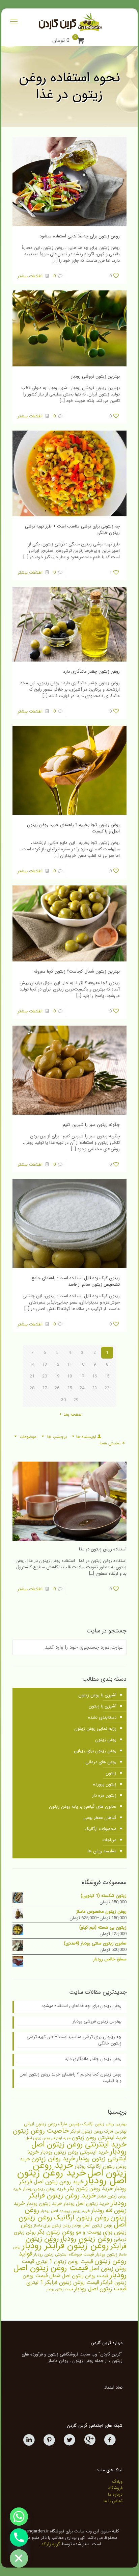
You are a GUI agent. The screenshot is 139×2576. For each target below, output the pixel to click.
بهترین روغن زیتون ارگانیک (104, 2124)
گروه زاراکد (51, 2544)
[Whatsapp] (19, 2517)
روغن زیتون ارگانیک (81, 2218)
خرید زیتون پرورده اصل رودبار (65, 2211)
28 (32, 1388)
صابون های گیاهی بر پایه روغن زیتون (83, 1807)
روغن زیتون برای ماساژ (52, 2225)
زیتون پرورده (105, 1784)
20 (45, 1376)
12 (57, 1364)
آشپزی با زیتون (103, 1706)
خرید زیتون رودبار (44, 2204)
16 (94, 1376)
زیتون (111, 1773)
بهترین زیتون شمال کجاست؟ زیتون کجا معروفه (77, 971)
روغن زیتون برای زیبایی (95, 1751)
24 (82, 1388)
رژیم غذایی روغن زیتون (95, 1729)
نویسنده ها (86, 1437)
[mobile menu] (14, 22)
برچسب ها (57, 1437)
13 (45, 1364)
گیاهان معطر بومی (100, 1818)
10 (82, 1364)
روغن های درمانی (101, 1762)
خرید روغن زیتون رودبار (44, 2189)
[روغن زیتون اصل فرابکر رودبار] (69, 22)
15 (107, 1376)
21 (32, 1376)
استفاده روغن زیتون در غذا (103, 1549)
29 (76, 1400)
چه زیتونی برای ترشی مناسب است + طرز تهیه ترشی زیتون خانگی (72, 530)
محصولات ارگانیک (101, 1829)
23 (94, 1388)
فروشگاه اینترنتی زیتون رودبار (58, 2255)
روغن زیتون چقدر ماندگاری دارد (91, 672)
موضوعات (28, 1437)
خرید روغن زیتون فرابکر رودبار (78, 2199)
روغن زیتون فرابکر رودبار (65, 2246)
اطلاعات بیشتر (30, 276)
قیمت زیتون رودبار (60, 2289)
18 (69, 1376)
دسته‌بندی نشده (102, 1717)
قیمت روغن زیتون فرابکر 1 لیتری (63, 2283)
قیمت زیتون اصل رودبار (100, 2289)
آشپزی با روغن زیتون (97, 1695)
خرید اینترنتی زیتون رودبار (77, 2155)
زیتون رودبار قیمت (100, 2254)
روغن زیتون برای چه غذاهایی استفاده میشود (80, 236)
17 (82, 1376)
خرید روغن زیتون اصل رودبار (72, 2177)
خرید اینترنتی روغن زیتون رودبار (75, 2152)
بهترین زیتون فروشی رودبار (95, 376)
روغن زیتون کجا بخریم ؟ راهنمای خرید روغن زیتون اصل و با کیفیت (73, 828)
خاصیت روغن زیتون (41, 2131)
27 (45, 1388)
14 (32, 1364)
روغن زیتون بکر (56, 2232)
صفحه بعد (73, 1414)
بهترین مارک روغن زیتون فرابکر (98, 2131)
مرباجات (109, 1840)
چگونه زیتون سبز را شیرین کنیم (91, 1125)
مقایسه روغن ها (102, 1851)
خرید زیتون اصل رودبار (86, 2204)
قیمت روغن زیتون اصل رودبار (70, 2272)
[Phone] (19, 2538)
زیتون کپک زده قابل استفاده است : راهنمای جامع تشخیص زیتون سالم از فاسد (76, 1281)
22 (107, 1388)
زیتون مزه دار (104, 1795)
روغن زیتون (106, 1740)
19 (57, 1376)
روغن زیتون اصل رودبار (92, 2225)
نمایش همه (110, 1443)
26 (57, 1388)
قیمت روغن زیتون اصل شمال (79, 2276)
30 (63, 1400)
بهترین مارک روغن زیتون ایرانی (52, 2124)
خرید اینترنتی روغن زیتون (99, 2138)
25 (69, 1388)
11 (69, 1364)
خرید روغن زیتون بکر (90, 2188)
